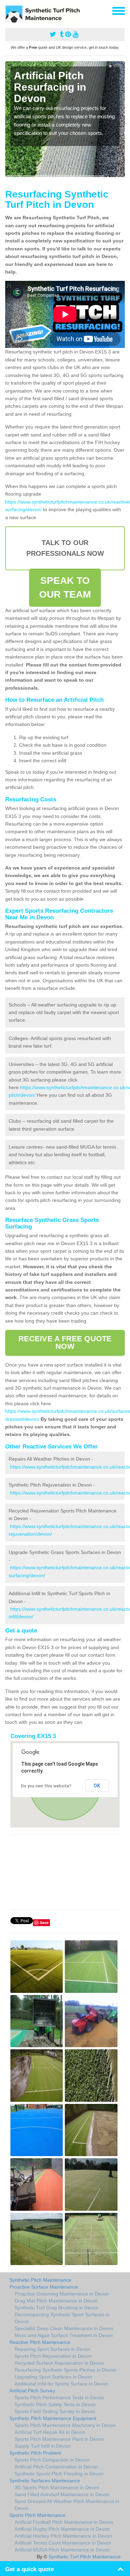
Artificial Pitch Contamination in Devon (56, 2467)
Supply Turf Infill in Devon (42, 2446)
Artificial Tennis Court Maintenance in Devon (63, 2543)
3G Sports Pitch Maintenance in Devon (57, 2487)
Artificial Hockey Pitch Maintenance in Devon (63, 2536)
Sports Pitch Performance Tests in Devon (59, 2398)
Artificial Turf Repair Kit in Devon (50, 2432)
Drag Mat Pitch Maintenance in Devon (56, 2301)
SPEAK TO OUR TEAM (65, 587)
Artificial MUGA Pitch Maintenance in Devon (62, 2550)
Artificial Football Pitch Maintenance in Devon (64, 2522)
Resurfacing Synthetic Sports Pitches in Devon (65, 2370)
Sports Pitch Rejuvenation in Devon (53, 2356)
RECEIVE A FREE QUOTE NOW (65, 1342)
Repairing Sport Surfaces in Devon (53, 2349)
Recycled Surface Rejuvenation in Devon (59, 2363)
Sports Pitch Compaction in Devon (52, 2460)
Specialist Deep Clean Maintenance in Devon (64, 2328)
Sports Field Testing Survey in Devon (55, 2411)
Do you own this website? (46, 1786)
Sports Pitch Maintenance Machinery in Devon (65, 2425)
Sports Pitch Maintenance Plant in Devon (59, 2439)
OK (97, 1786)
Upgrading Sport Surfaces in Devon (53, 2377)
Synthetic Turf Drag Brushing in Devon (57, 2308)
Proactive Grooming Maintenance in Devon (62, 2294)
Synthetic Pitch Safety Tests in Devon (55, 2404)
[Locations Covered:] (8, 10)
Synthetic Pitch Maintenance (40, 2280)
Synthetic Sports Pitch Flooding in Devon (59, 2474)
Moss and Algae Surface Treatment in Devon (64, 2335)
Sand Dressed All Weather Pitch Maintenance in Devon (67, 2505)
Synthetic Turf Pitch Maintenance (85, 2557)
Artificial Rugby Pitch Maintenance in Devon (62, 2529)
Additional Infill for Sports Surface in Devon (61, 2384)
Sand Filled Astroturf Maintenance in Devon (62, 2494)
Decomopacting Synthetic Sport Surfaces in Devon (62, 2318)
